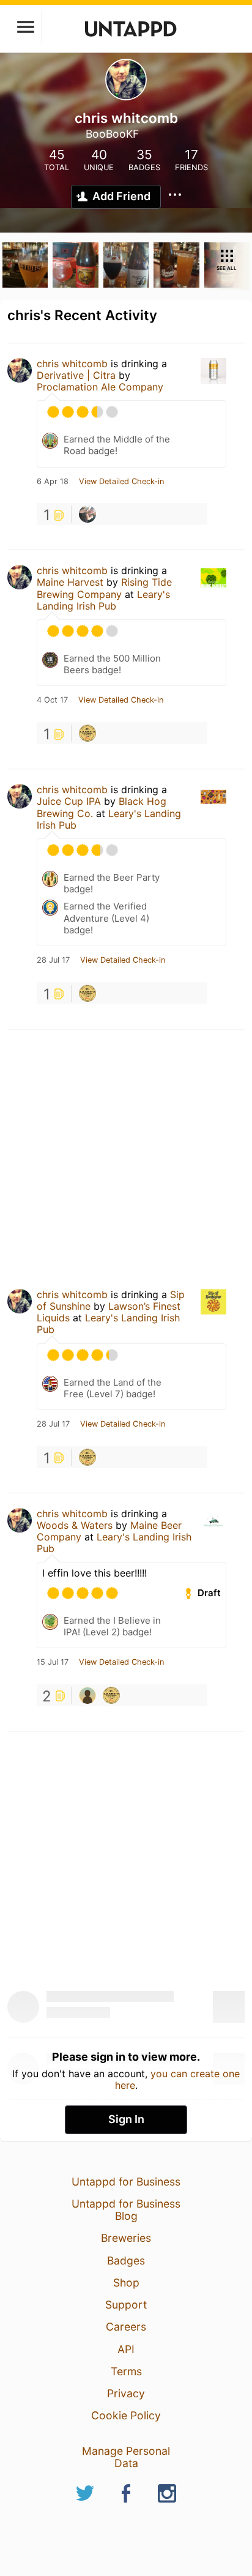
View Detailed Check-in (121, 482)
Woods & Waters (75, 1525)
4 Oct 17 (52, 700)
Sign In (126, 2119)
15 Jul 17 (53, 1662)
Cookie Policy (126, 2415)
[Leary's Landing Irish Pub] (87, 733)
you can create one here (178, 2079)
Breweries (126, 2238)
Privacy (126, 2393)
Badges (126, 2261)
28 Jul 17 (53, 960)
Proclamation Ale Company (100, 387)
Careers (126, 2327)
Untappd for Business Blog (126, 2210)
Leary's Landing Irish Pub (103, 600)
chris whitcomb (72, 364)
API (126, 2349)
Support (126, 2305)
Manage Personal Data (126, 2457)
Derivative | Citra (76, 375)
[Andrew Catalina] (87, 1695)
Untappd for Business (126, 2182)
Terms (126, 2371)
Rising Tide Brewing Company (104, 588)
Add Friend (121, 196)
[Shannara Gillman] (87, 514)
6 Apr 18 (53, 482)
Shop (126, 2283)
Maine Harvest (70, 582)
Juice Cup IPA (69, 801)
